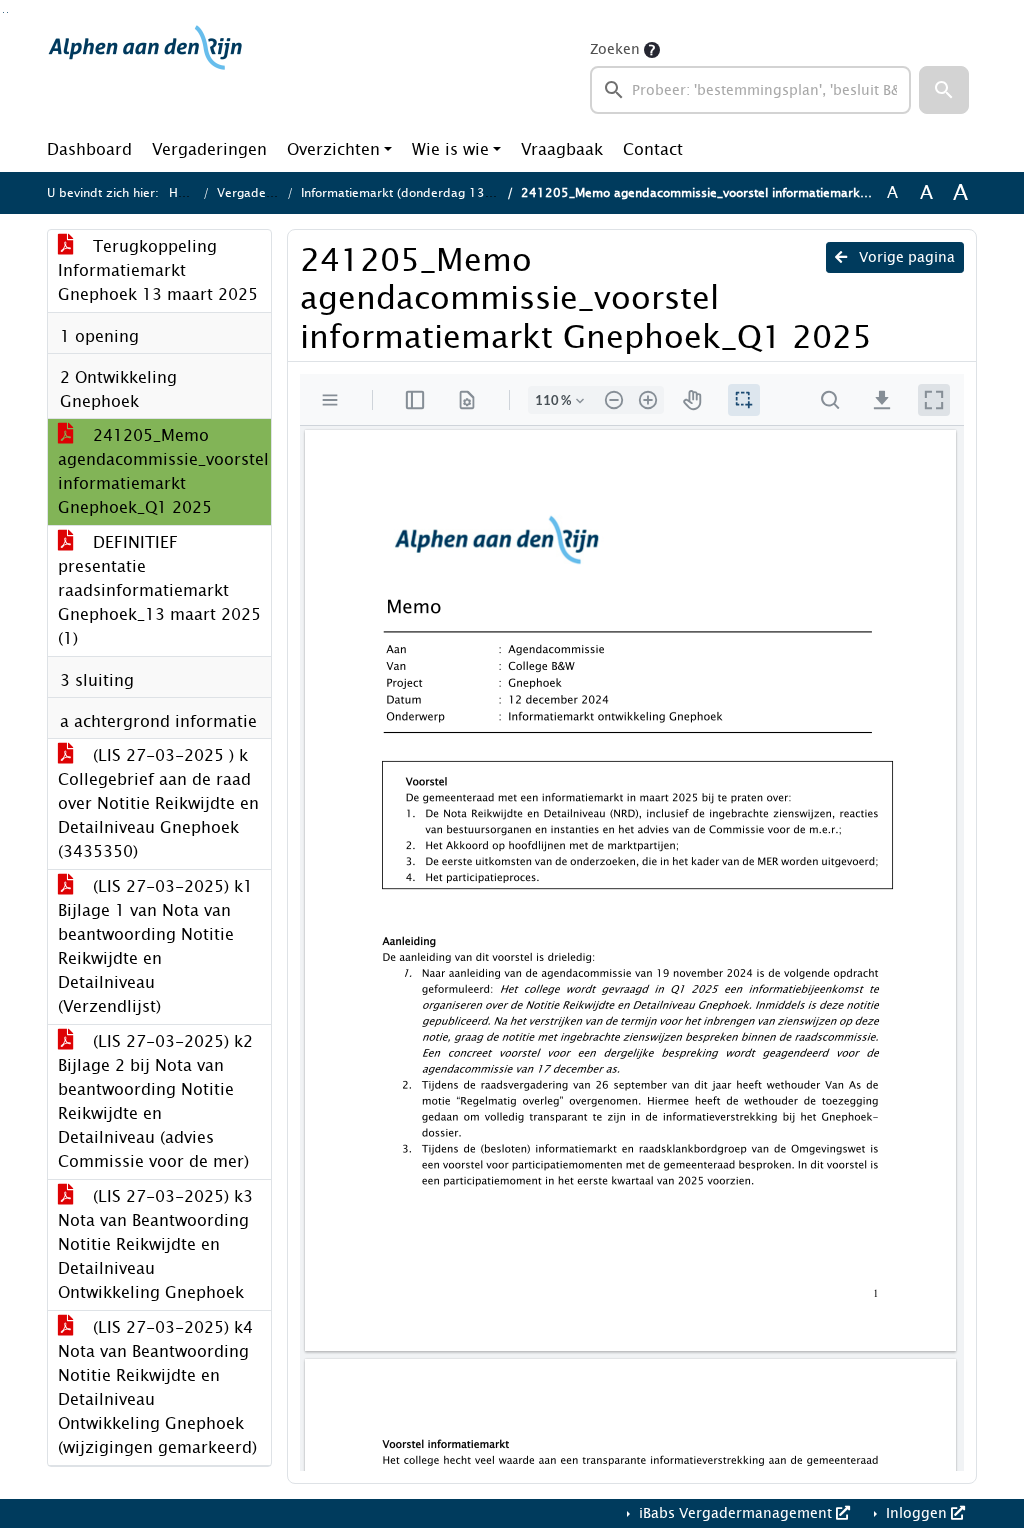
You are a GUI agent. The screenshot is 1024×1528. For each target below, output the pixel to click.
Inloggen (916, 1513)
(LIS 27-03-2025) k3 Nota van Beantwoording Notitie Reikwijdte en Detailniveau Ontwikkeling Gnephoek (155, 1244)
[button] (944, 90)
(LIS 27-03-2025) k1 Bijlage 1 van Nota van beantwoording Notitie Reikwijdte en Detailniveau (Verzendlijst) (155, 946)
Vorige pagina (905, 257)
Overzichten (333, 149)
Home (186, 193)
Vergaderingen (209, 149)
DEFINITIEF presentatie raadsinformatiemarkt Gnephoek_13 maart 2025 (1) (159, 590)
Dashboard (89, 149)
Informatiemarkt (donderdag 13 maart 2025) (432, 193)
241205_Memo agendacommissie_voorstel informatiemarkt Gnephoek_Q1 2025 (163, 471)
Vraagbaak (562, 149)
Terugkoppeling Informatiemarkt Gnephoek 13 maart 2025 (158, 270)
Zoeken (615, 49)
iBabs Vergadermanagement (735, 1513)
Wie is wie (450, 149)
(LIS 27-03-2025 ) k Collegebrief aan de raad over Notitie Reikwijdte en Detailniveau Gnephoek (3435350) (158, 803)
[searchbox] (750, 90)
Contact (653, 149)
